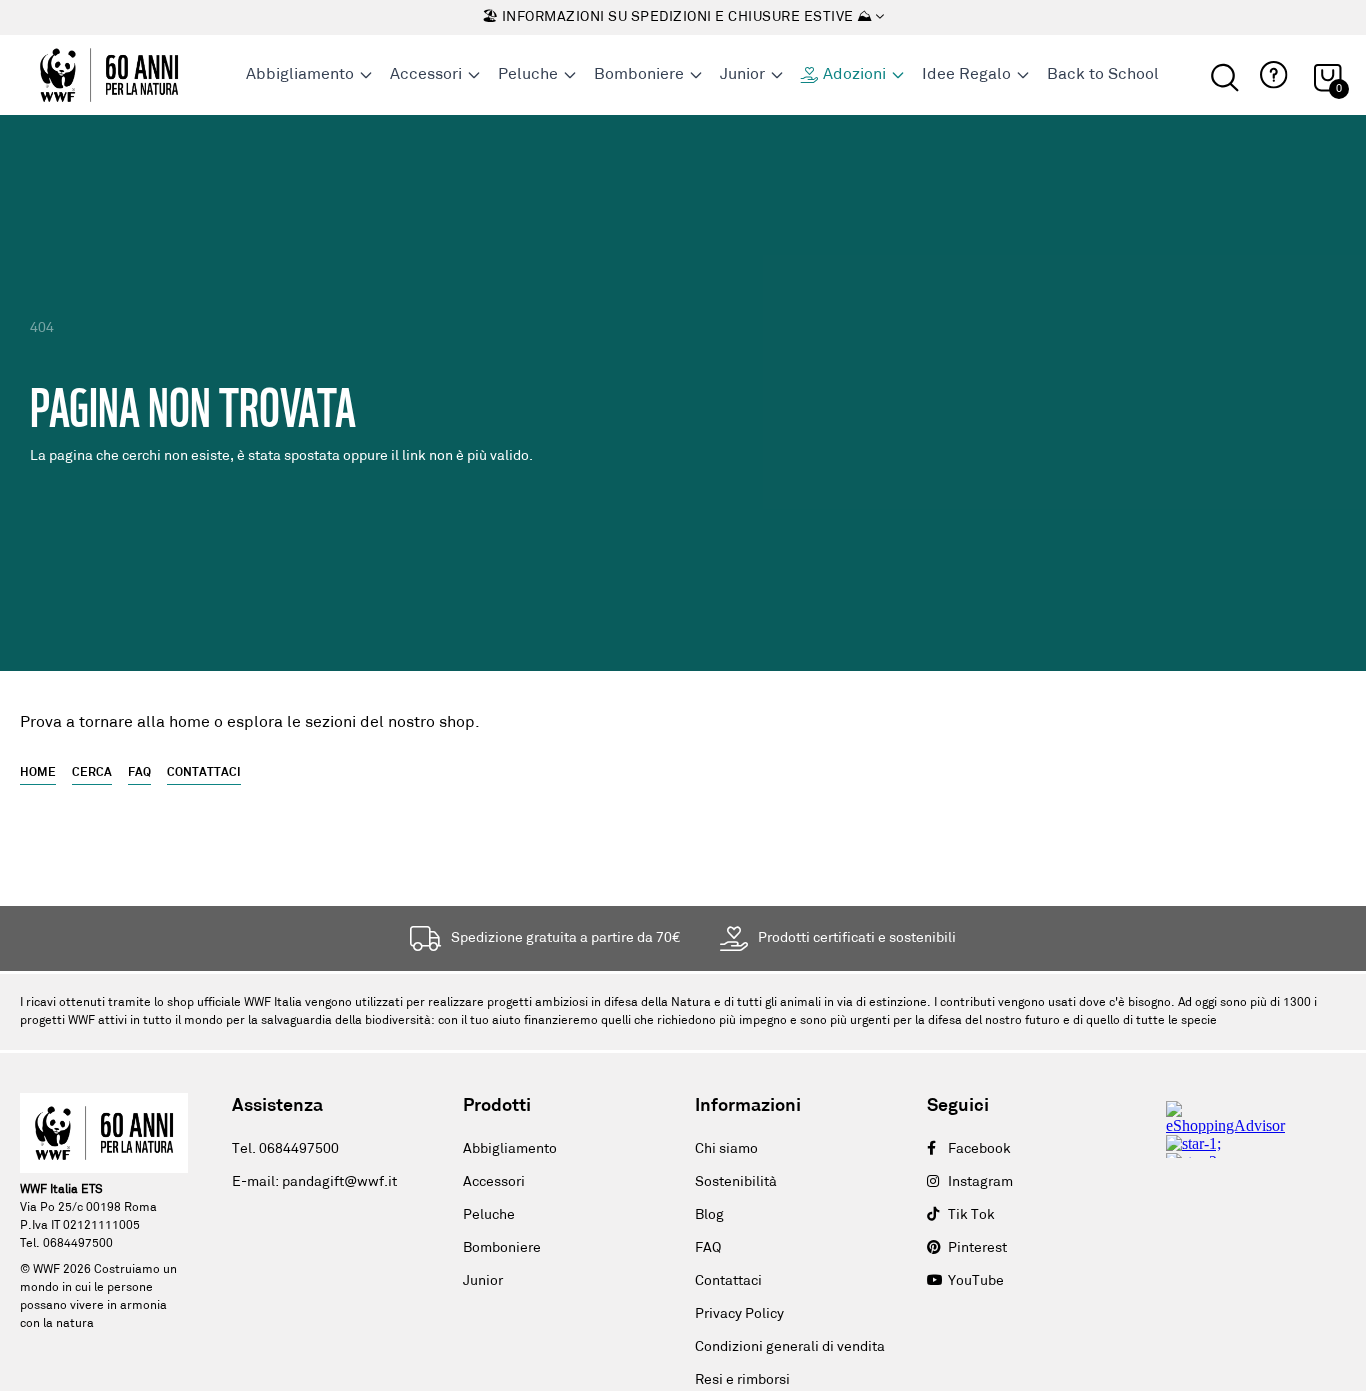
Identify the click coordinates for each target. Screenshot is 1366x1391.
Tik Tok (971, 1215)
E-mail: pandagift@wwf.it (314, 1182)
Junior (483, 1281)
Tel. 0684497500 (285, 1149)
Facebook (979, 1149)
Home (38, 773)
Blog (709, 1215)
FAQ (139, 773)
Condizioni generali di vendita (790, 1347)
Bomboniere (502, 1248)
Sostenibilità (736, 1182)
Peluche (489, 1215)
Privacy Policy (739, 1314)
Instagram (980, 1182)
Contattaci (204, 773)
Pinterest (977, 1248)
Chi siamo (726, 1149)
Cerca (92, 773)
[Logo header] (109, 75)
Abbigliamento (510, 1149)
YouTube (976, 1281)
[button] (1271, 75)
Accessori (494, 1182)
